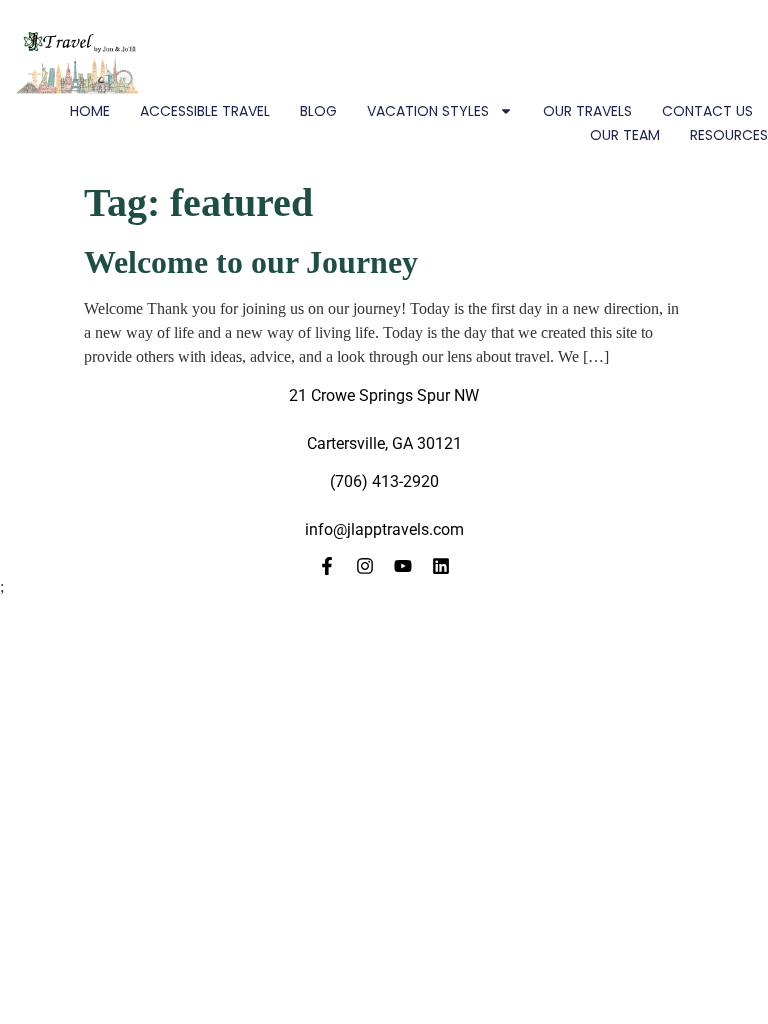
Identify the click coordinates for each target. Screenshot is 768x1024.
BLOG (318, 111)
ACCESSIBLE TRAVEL (205, 111)
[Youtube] (403, 566)
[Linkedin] (441, 566)
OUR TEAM (625, 135)
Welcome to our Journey (251, 262)
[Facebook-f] (327, 566)
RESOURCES (729, 135)
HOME (90, 111)
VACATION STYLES (428, 111)
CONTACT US (707, 111)
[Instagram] (365, 566)
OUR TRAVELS (587, 111)
